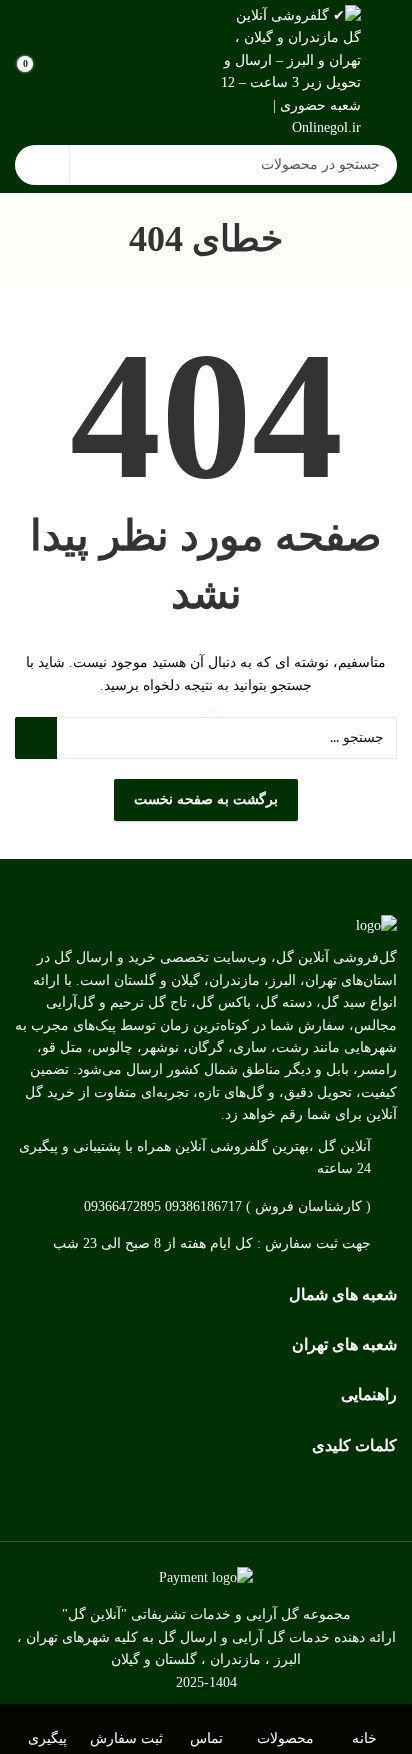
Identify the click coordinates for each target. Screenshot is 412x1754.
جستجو (42, 165)
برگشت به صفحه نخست (206, 799)
